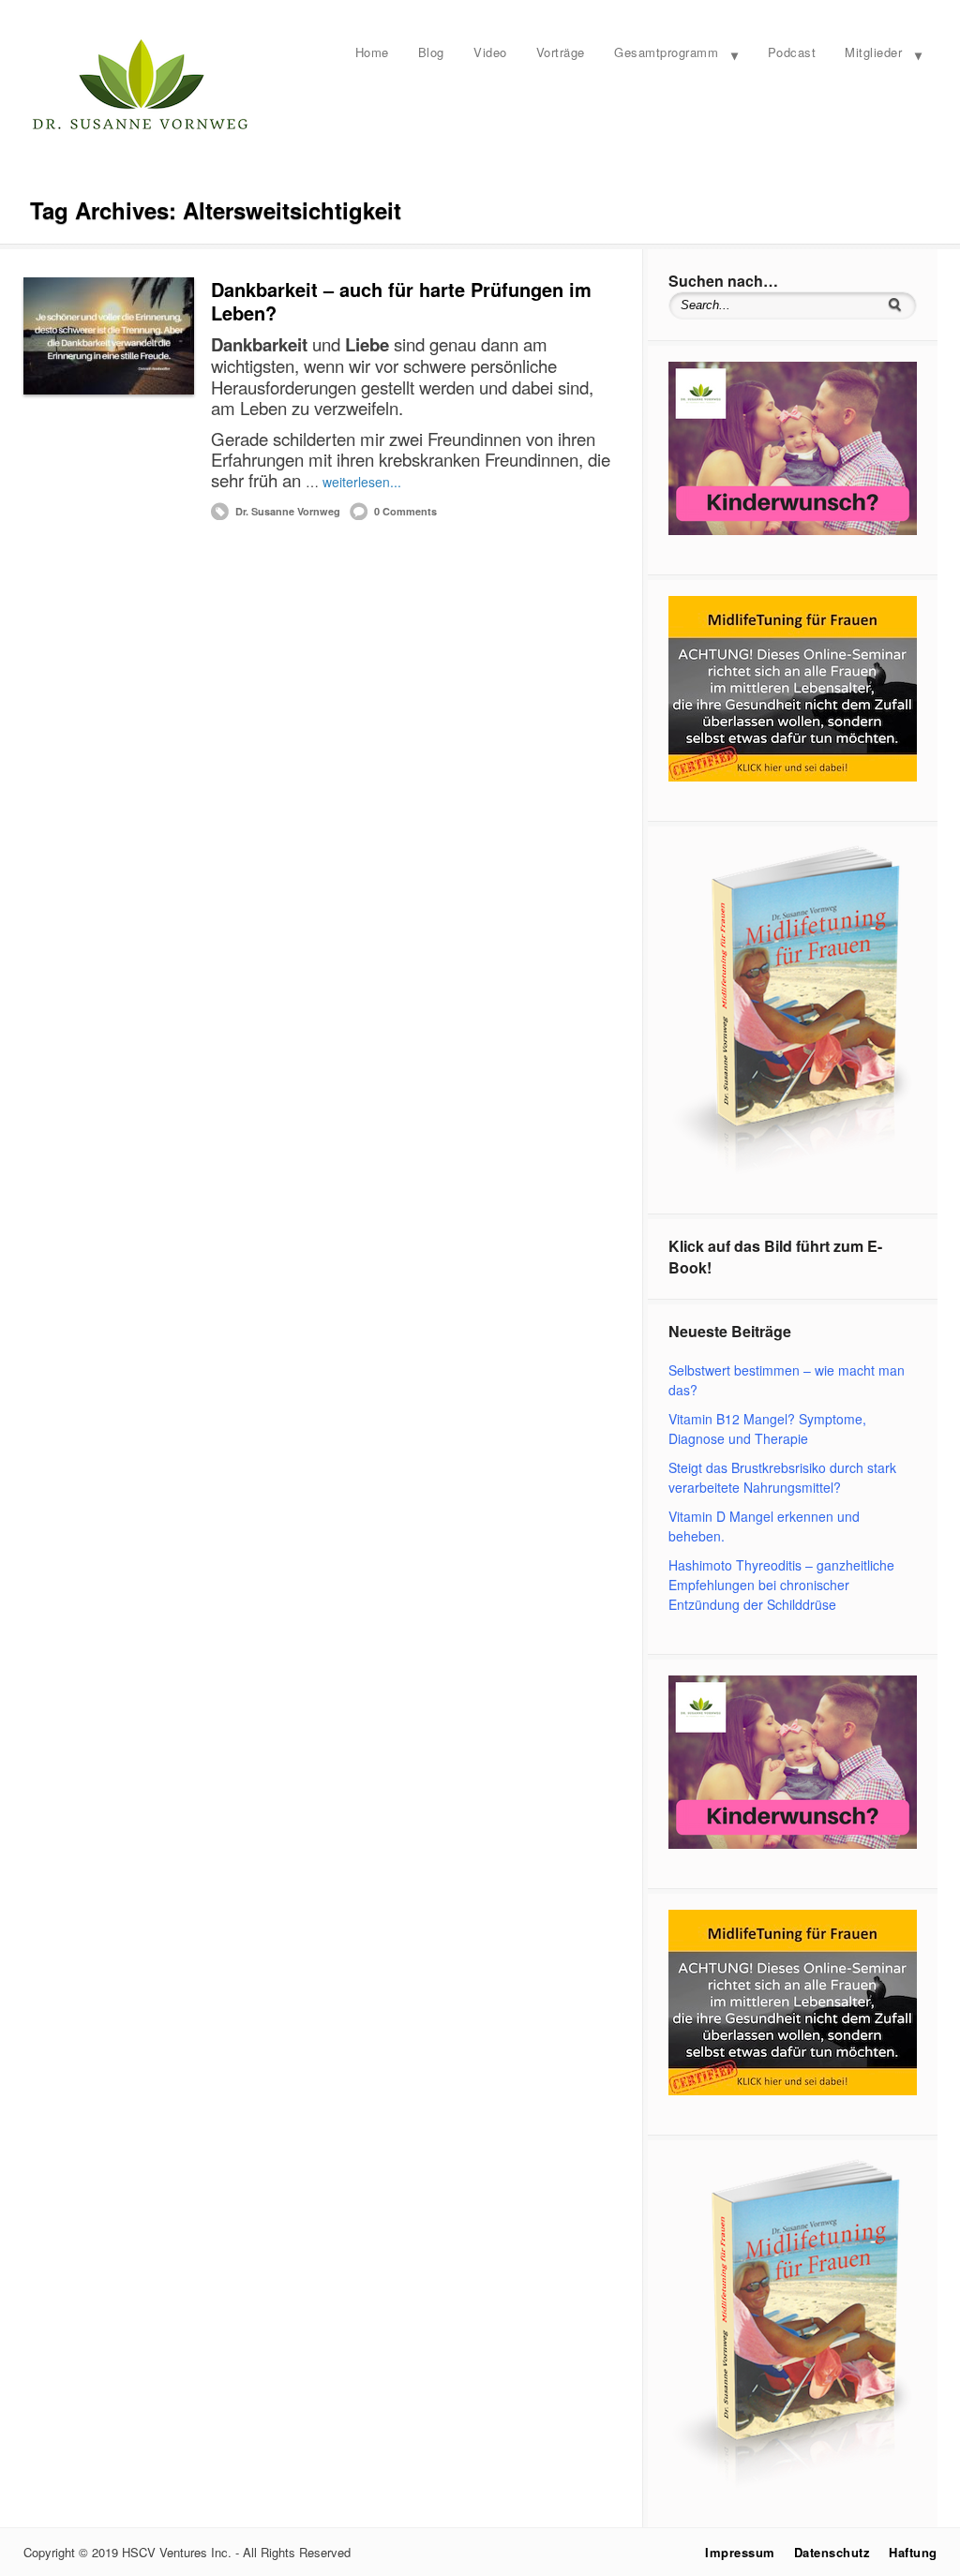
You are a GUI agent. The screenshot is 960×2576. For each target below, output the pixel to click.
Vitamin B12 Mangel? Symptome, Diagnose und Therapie (767, 1429)
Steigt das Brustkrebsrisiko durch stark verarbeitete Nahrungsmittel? (782, 1477)
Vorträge (561, 52)
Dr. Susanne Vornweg (288, 511)
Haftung (913, 2552)
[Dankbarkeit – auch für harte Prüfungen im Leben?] (109, 336)
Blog (431, 52)
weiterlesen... (362, 482)
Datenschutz (832, 2552)
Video (490, 52)
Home (372, 52)
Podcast (792, 52)
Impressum (740, 2552)
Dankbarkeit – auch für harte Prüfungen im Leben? (401, 301)
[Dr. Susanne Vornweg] (141, 127)
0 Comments (405, 511)
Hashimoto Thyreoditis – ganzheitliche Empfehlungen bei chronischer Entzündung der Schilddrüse (781, 1585)
